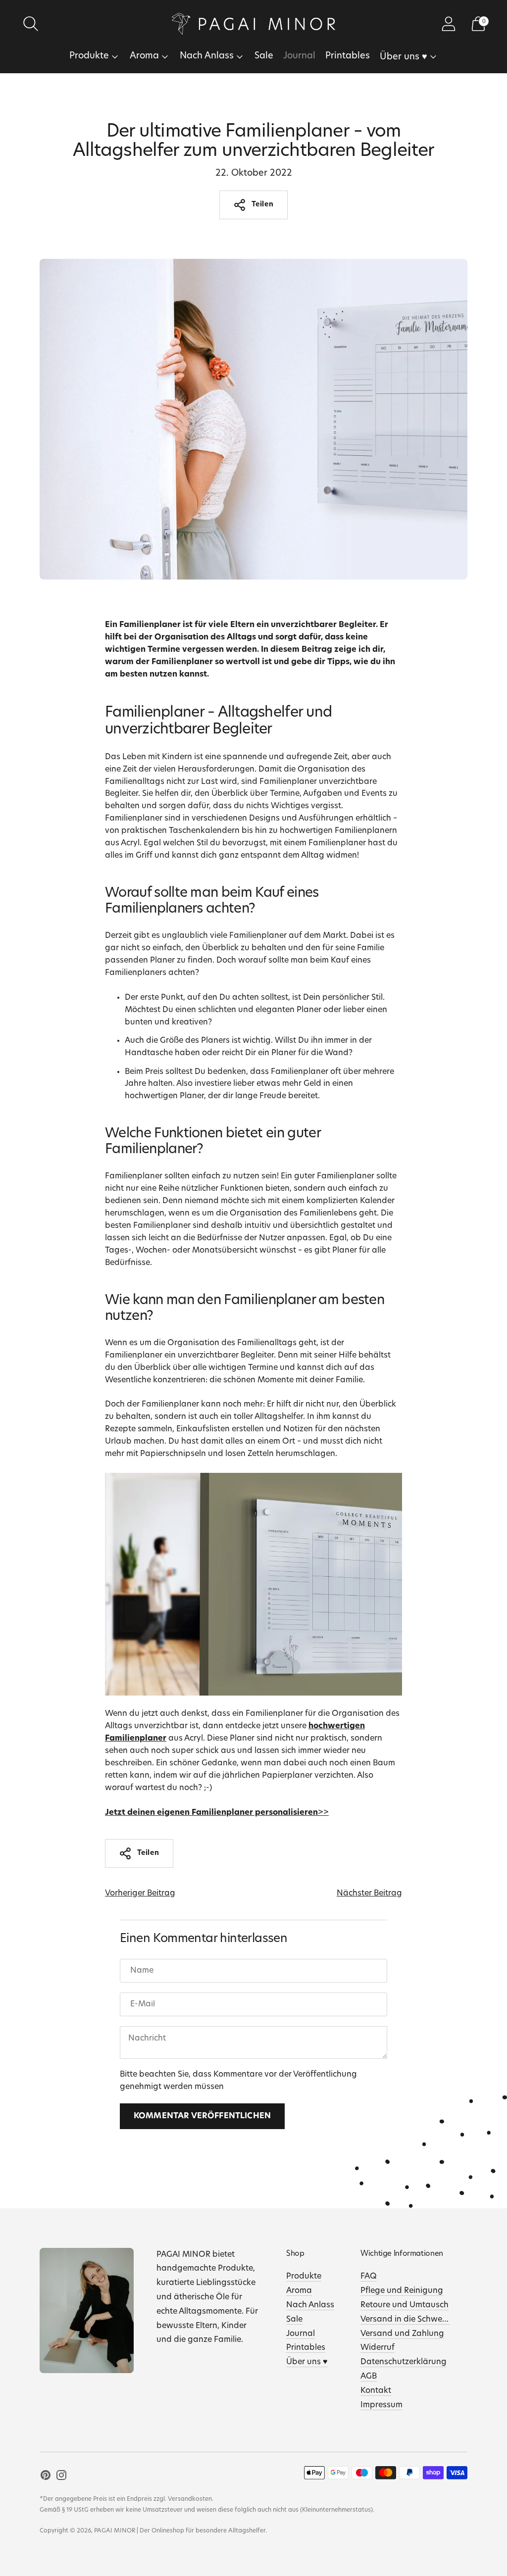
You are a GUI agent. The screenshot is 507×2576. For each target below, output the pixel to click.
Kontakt (376, 2391)
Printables (348, 56)
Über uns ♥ (404, 57)
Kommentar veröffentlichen (202, 2116)
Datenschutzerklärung (404, 2362)
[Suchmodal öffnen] (31, 24)
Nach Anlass (207, 56)
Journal (299, 56)
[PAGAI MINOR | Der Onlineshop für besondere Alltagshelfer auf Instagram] (61, 2477)
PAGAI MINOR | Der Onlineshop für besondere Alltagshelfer (180, 2531)
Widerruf (378, 2348)
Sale (264, 56)
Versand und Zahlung (402, 2334)
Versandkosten (190, 2499)
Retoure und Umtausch (405, 2305)
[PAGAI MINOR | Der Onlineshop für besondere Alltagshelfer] (253, 24)
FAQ (369, 2277)
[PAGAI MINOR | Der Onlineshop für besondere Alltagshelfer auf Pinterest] (46, 2477)
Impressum (381, 2405)
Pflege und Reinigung (402, 2291)
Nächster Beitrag (369, 1894)
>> (217, 1813)
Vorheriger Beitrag (140, 1894)
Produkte (89, 56)
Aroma (144, 56)
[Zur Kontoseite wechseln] (449, 24)
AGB (369, 2377)
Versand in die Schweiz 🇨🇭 (410, 2320)
